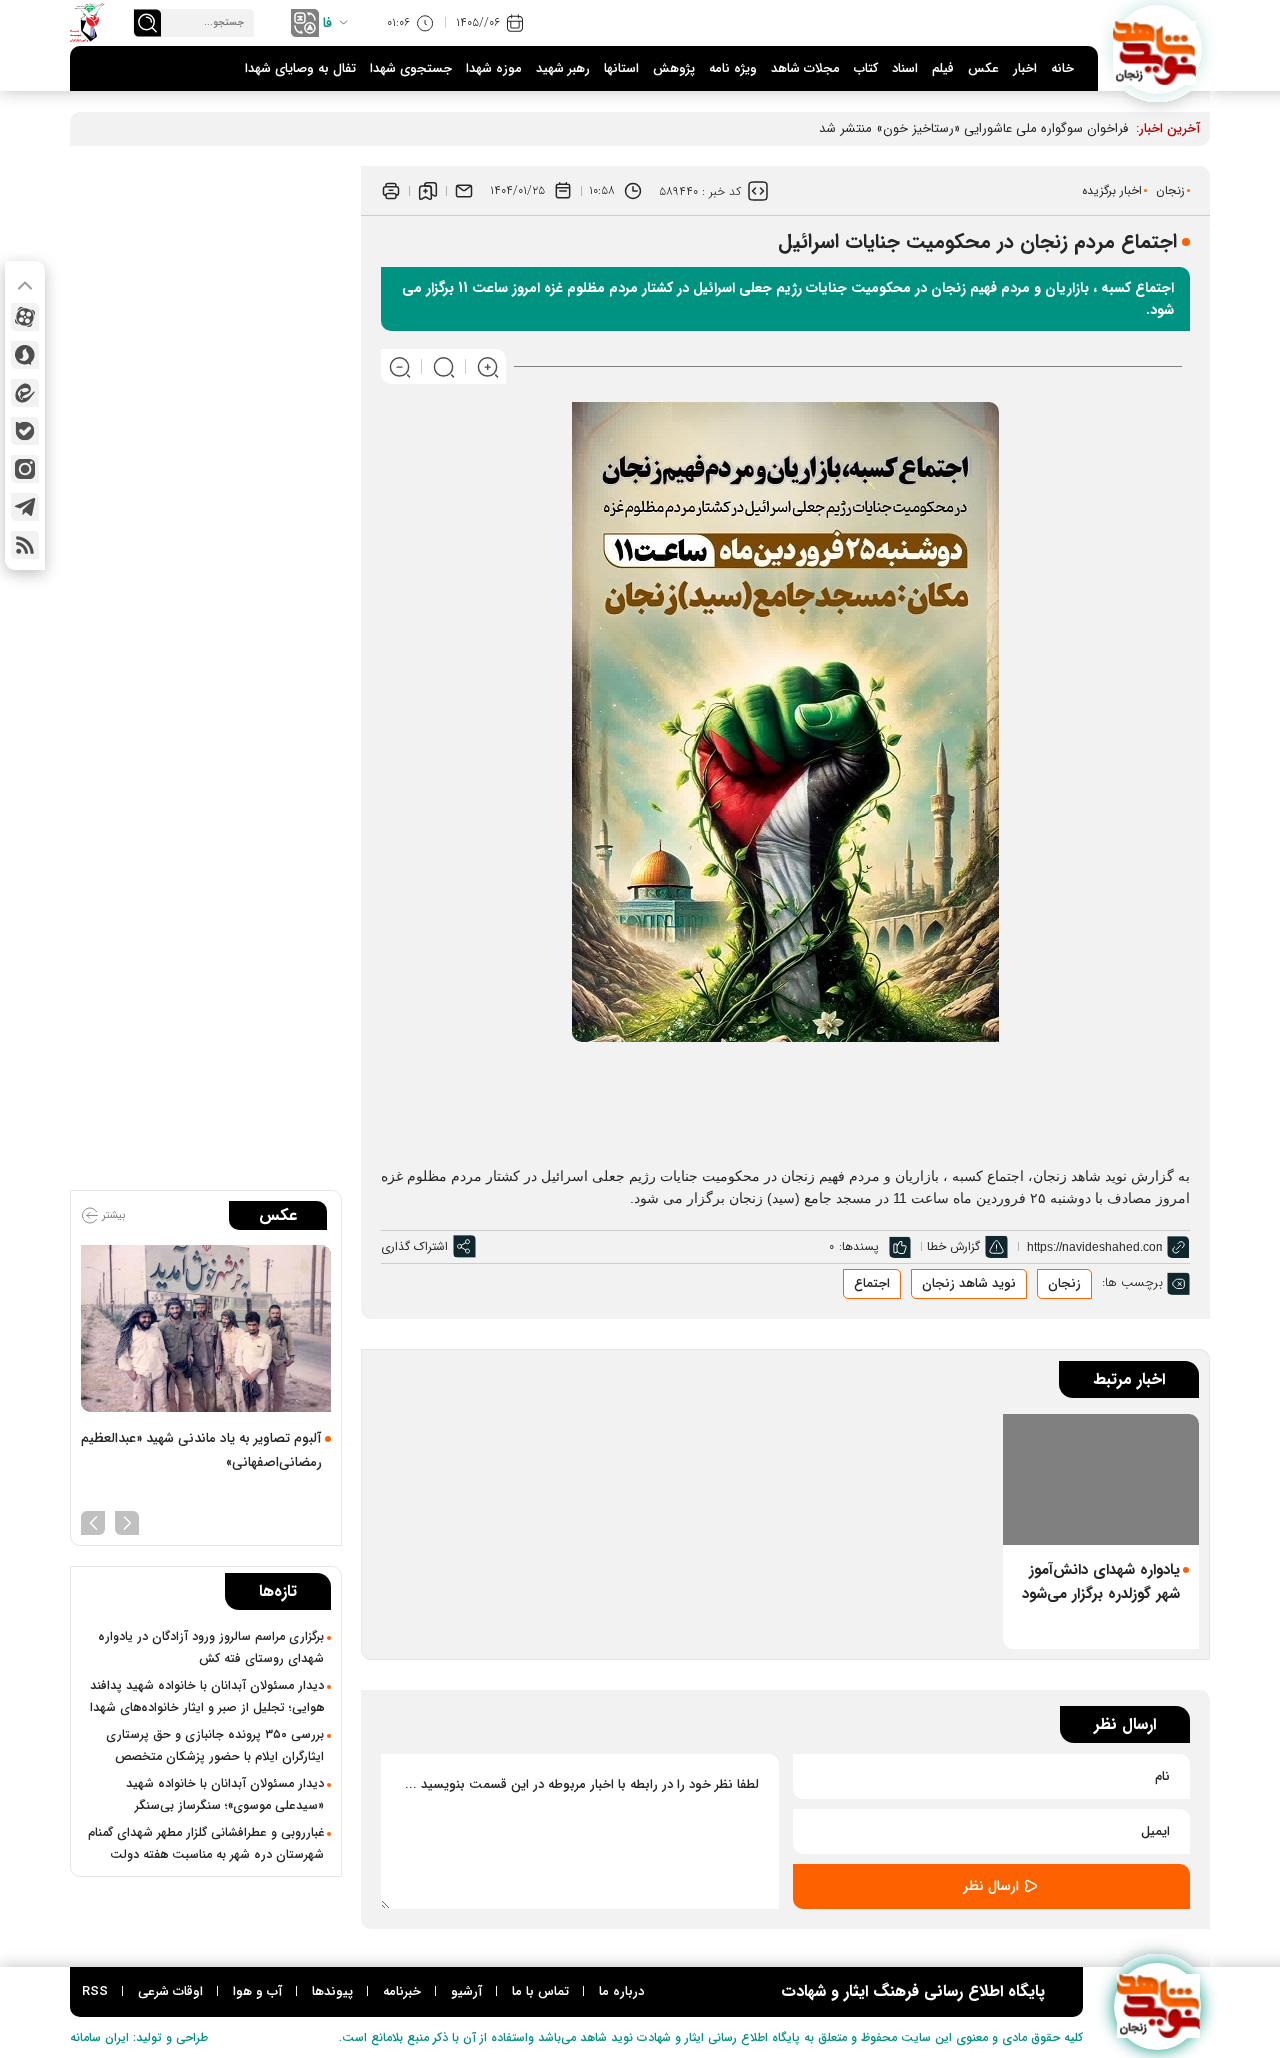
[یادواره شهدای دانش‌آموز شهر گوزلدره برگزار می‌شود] (1101, 1479)
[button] (127, 1521)
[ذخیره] (428, 191)
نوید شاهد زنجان (969, 1283)
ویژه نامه (733, 68)
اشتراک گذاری (414, 1246)
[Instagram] (25, 469)
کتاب (866, 68)
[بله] (25, 431)
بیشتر (112, 1215)
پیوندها (332, 1991)
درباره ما (621, 1991)
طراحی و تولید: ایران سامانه (139, 2037)
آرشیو (466, 1991)
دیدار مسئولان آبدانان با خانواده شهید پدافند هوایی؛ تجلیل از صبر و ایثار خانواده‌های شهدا (207, 1697)
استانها (621, 68)
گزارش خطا (953, 1246)
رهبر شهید (563, 68)
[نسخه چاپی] (391, 191)
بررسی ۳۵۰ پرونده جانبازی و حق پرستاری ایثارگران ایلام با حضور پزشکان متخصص (215, 1746)
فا (327, 23)
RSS (95, 1991)
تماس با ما (540, 1991)
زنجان (1170, 190)
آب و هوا (257, 1991)
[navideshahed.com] (1157, 49)
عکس (983, 68)
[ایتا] (25, 393)
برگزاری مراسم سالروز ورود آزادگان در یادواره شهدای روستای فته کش (211, 1648)
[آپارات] (25, 317)
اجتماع (872, 1283)
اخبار (1025, 68)
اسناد (905, 68)
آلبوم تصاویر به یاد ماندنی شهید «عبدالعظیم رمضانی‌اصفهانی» (201, 1450)
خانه (1062, 68)
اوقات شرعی (170, 1991)
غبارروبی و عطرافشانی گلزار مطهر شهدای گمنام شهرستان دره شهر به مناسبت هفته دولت (206, 1844)
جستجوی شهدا (411, 68)
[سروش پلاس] (25, 355)
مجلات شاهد (805, 68)
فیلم (943, 68)
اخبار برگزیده (1112, 190)
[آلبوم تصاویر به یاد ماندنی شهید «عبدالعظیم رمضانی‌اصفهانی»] (206, 1328)
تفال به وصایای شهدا (300, 68)
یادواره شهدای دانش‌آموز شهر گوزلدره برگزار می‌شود (1101, 1582)
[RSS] (25, 545)
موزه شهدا (494, 68)
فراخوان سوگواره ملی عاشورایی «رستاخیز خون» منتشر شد (973, 128)
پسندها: (859, 1246)
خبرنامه (402, 1991)
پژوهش (674, 68)
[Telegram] (25, 507)
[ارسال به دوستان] (464, 191)
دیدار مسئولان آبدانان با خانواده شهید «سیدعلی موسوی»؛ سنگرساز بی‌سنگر (225, 1795)
